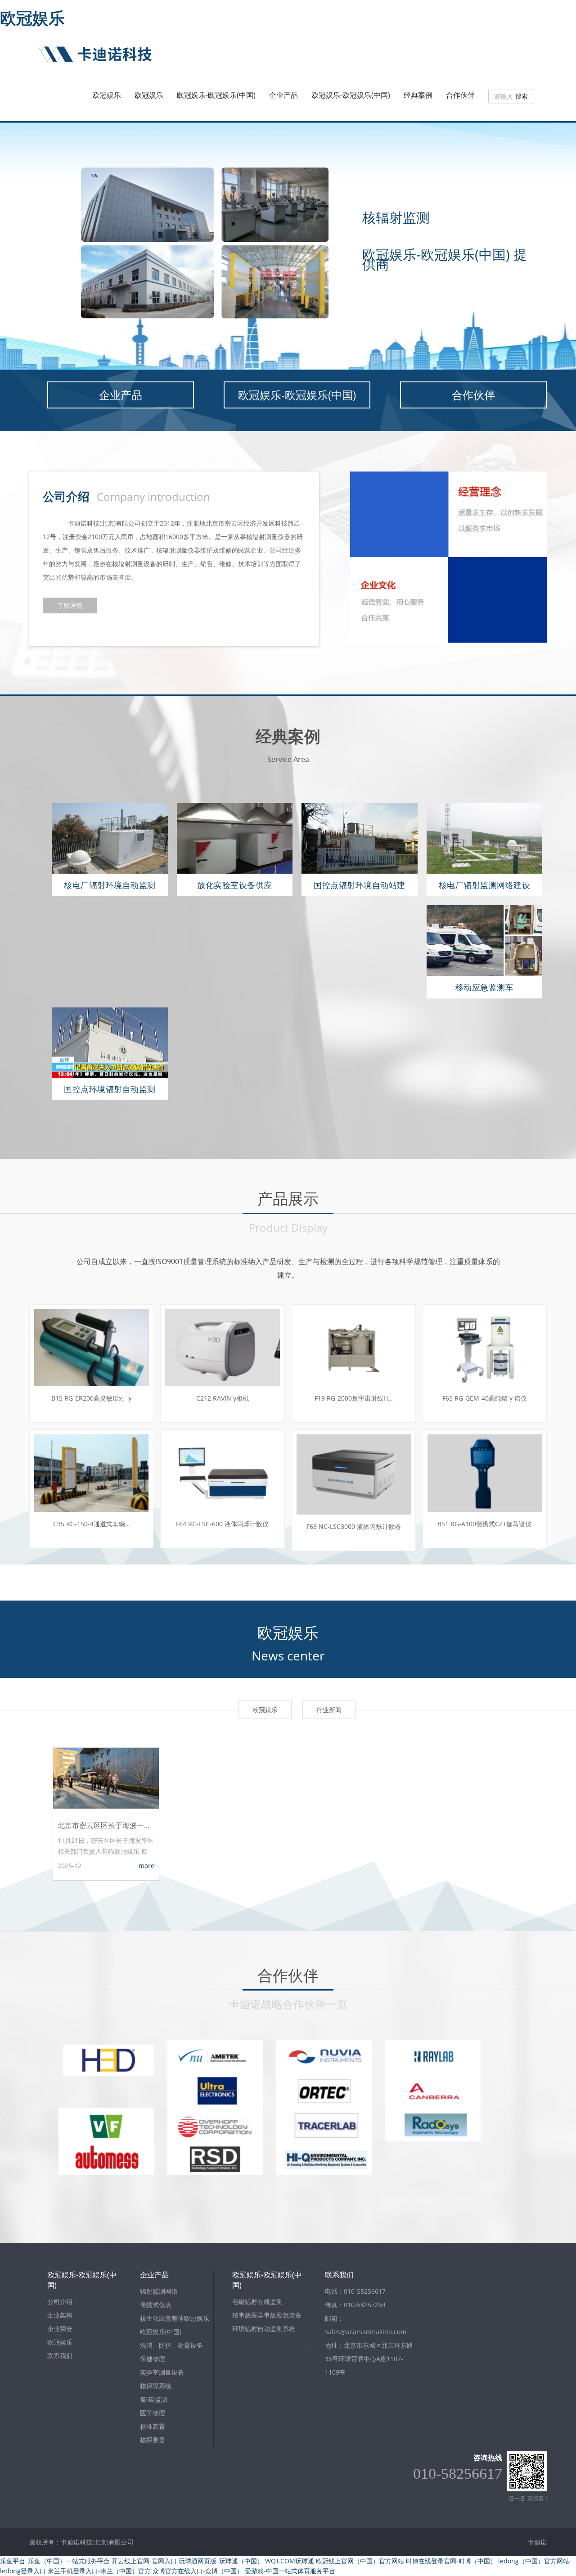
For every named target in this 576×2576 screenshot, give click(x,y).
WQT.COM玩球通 (290, 2561)
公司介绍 (60, 2302)
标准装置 (153, 2426)
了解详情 (70, 605)
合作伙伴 (460, 95)
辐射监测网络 (159, 2291)
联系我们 (60, 2356)
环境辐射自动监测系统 (264, 2329)
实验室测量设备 (162, 2372)
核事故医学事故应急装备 (267, 2315)
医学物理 (153, 2413)
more (146, 1866)
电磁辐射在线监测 (257, 2302)
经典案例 (418, 95)
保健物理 (153, 2359)
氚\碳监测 (154, 2399)
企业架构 (60, 2315)
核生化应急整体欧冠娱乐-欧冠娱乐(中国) (176, 2325)
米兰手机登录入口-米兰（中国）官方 (99, 2571)
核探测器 (153, 2440)
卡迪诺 (537, 2542)
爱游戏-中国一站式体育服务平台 (290, 2571)
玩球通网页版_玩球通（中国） (221, 2561)
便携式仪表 (156, 2305)
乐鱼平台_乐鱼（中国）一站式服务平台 (55, 2561)
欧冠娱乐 (32, 18)
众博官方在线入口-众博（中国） (198, 2571)
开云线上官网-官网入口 (144, 2561)
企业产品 (283, 95)
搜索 (522, 96)
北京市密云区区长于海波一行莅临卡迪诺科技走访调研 (106, 1825)
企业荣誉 (60, 2329)
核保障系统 (156, 2386)
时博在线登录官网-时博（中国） (451, 2561)
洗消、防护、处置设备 (171, 2345)
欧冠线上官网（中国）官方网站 (360, 2561)
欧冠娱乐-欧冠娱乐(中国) (216, 95)
